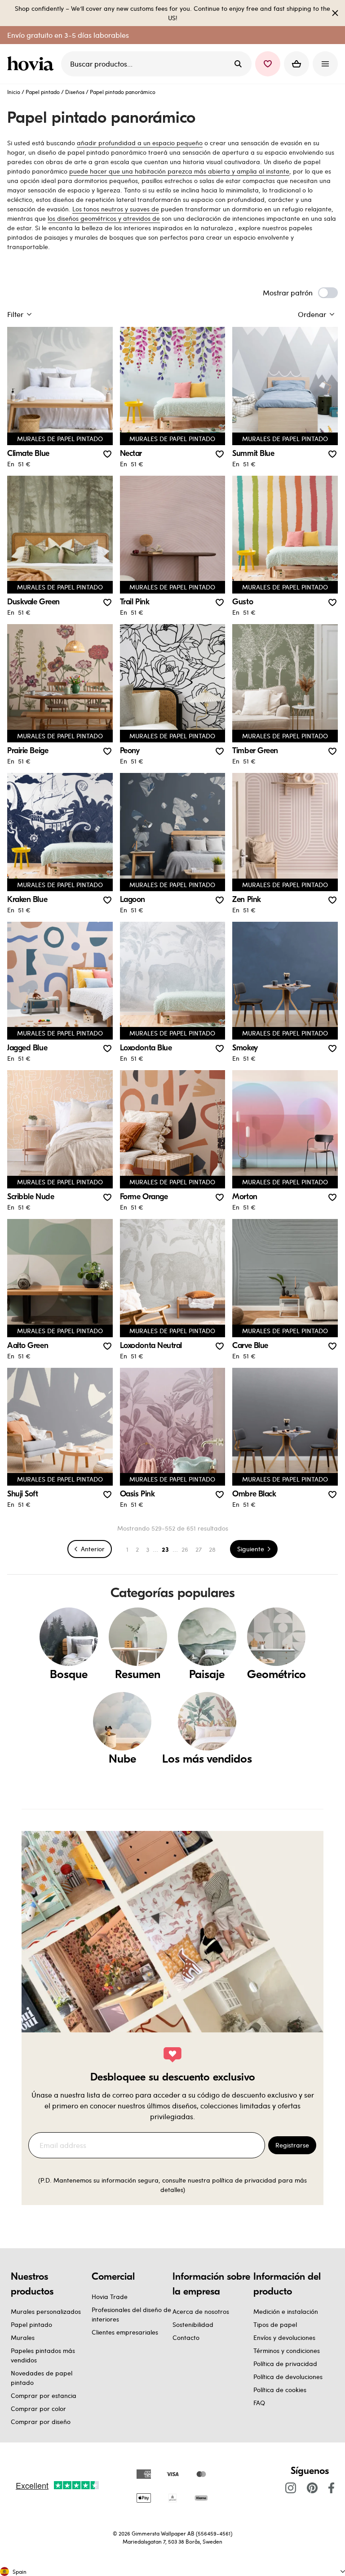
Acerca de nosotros (201, 2311)
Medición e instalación (286, 2311)
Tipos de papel (275, 2324)
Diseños (75, 92)
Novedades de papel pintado (42, 2378)
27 (199, 1549)
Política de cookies (280, 2390)
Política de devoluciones (288, 2377)
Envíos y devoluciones (284, 2337)
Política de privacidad (285, 2364)
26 (185, 1549)
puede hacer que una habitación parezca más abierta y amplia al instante (179, 171)
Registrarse (292, 2145)
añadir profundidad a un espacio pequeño (140, 143)
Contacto (186, 2337)
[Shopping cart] (296, 64)
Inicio (14, 92)
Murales (23, 2337)
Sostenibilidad (193, 2324)
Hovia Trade (110, 2297)
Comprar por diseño (41, 2422)
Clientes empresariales (125, 2332)
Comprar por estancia (44, 2395)
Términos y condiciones (287, 2351)
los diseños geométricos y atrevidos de (104, 218)
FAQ (259, 2403)
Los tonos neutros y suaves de (116, 209)
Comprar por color (38, 2409)
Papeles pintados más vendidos (43, 2355)
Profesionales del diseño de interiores (131, 2314)
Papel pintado (43, 92)
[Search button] (238, 64)
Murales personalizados (46, 2311)
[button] (268, 64)
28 (212, 1549)
